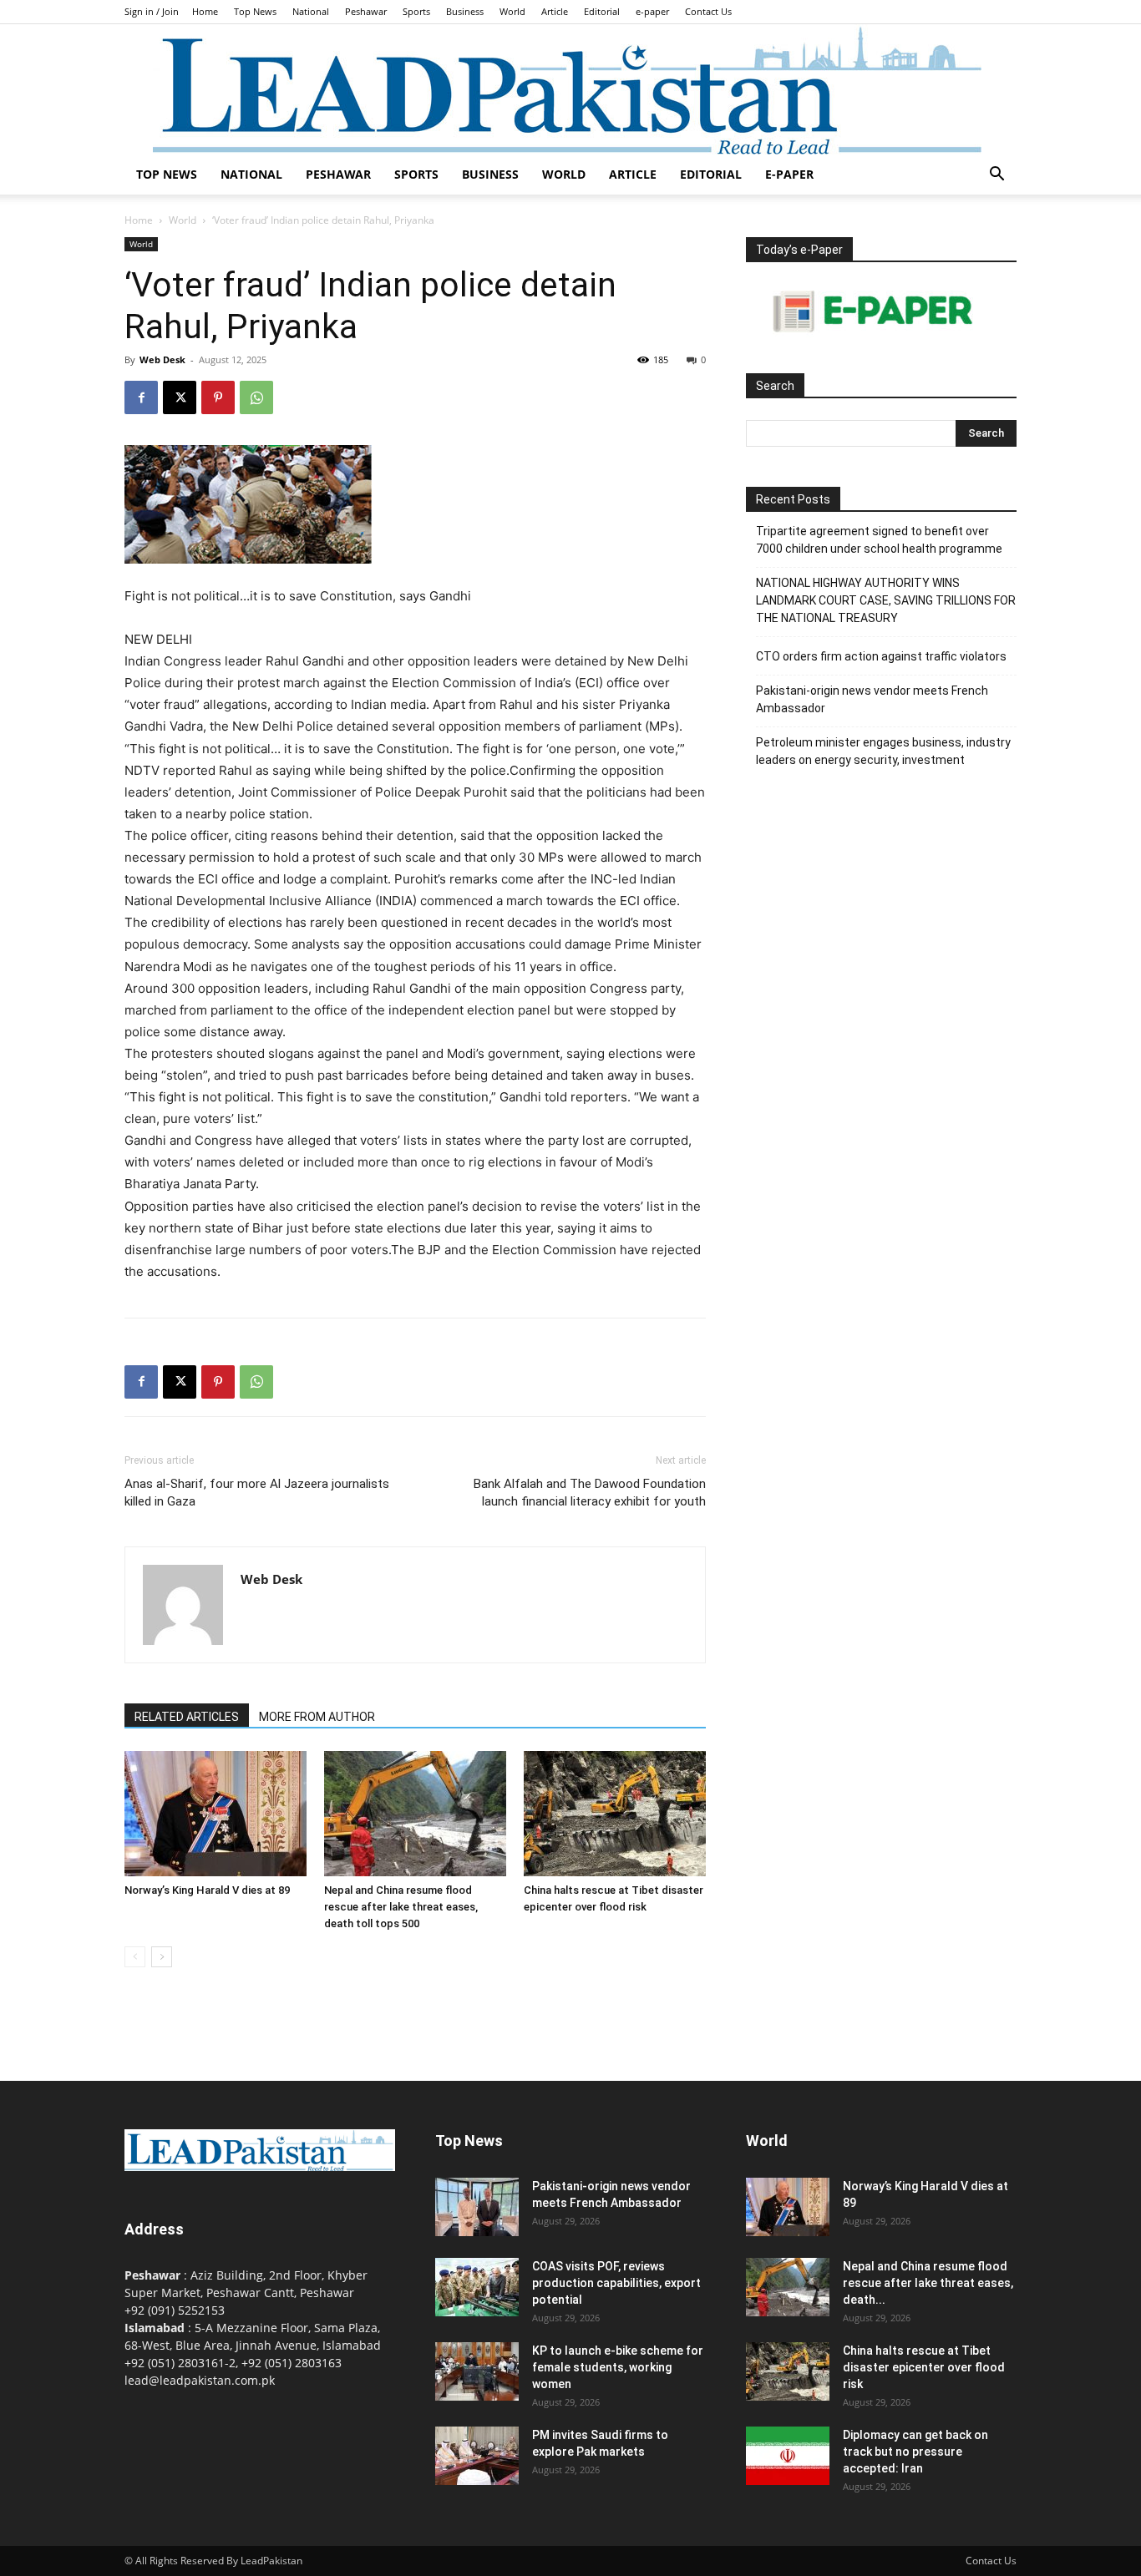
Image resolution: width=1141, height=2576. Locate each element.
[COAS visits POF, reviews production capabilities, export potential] (477, 2287)
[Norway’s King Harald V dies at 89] (216, 1814)
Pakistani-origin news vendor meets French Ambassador (872, 699)
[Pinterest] (218, 397)
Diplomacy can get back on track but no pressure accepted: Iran (915, 2452)
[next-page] (162, 1957)
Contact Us (708, 11)
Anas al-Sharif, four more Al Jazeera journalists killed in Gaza (257, 1493)
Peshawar (366, 11)
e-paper (652, 11)
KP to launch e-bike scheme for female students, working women (618, 2367)
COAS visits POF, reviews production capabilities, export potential (616, 2283)
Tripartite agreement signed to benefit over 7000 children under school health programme (879, 540)
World (512, 11)
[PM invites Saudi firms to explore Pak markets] (477, 2456)
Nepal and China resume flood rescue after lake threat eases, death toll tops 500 (401, 1907)
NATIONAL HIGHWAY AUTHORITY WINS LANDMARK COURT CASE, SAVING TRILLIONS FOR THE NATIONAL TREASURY (886, 600)
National (311, 11)
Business (465, 11)
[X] (180, 397)
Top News (255, 11)
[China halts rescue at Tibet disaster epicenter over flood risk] (615, 1814)
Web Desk (162, 359)
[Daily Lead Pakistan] (570, 89)
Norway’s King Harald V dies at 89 (207, 1890)
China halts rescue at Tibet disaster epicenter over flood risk (924, 2367)
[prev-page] (135, 1957)
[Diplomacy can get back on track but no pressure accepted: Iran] (788, 2456)
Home (205, 11)
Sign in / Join (152, 11)
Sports (416, 11)
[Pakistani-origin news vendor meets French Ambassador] (477, 2207)
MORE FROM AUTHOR (317, 1717)
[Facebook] (141, 397)
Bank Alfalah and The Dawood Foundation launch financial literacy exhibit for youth (590, 1493)
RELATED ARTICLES (187, 1717)
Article (555, 11)
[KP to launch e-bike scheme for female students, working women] (477, 2371)
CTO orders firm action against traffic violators (881, 656)
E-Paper (789, 174)
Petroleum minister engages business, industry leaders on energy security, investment (883, 751)
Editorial (602, 11)
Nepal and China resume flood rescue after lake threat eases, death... (928, 2283)
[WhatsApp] (256, 397)
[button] (996, 176)
